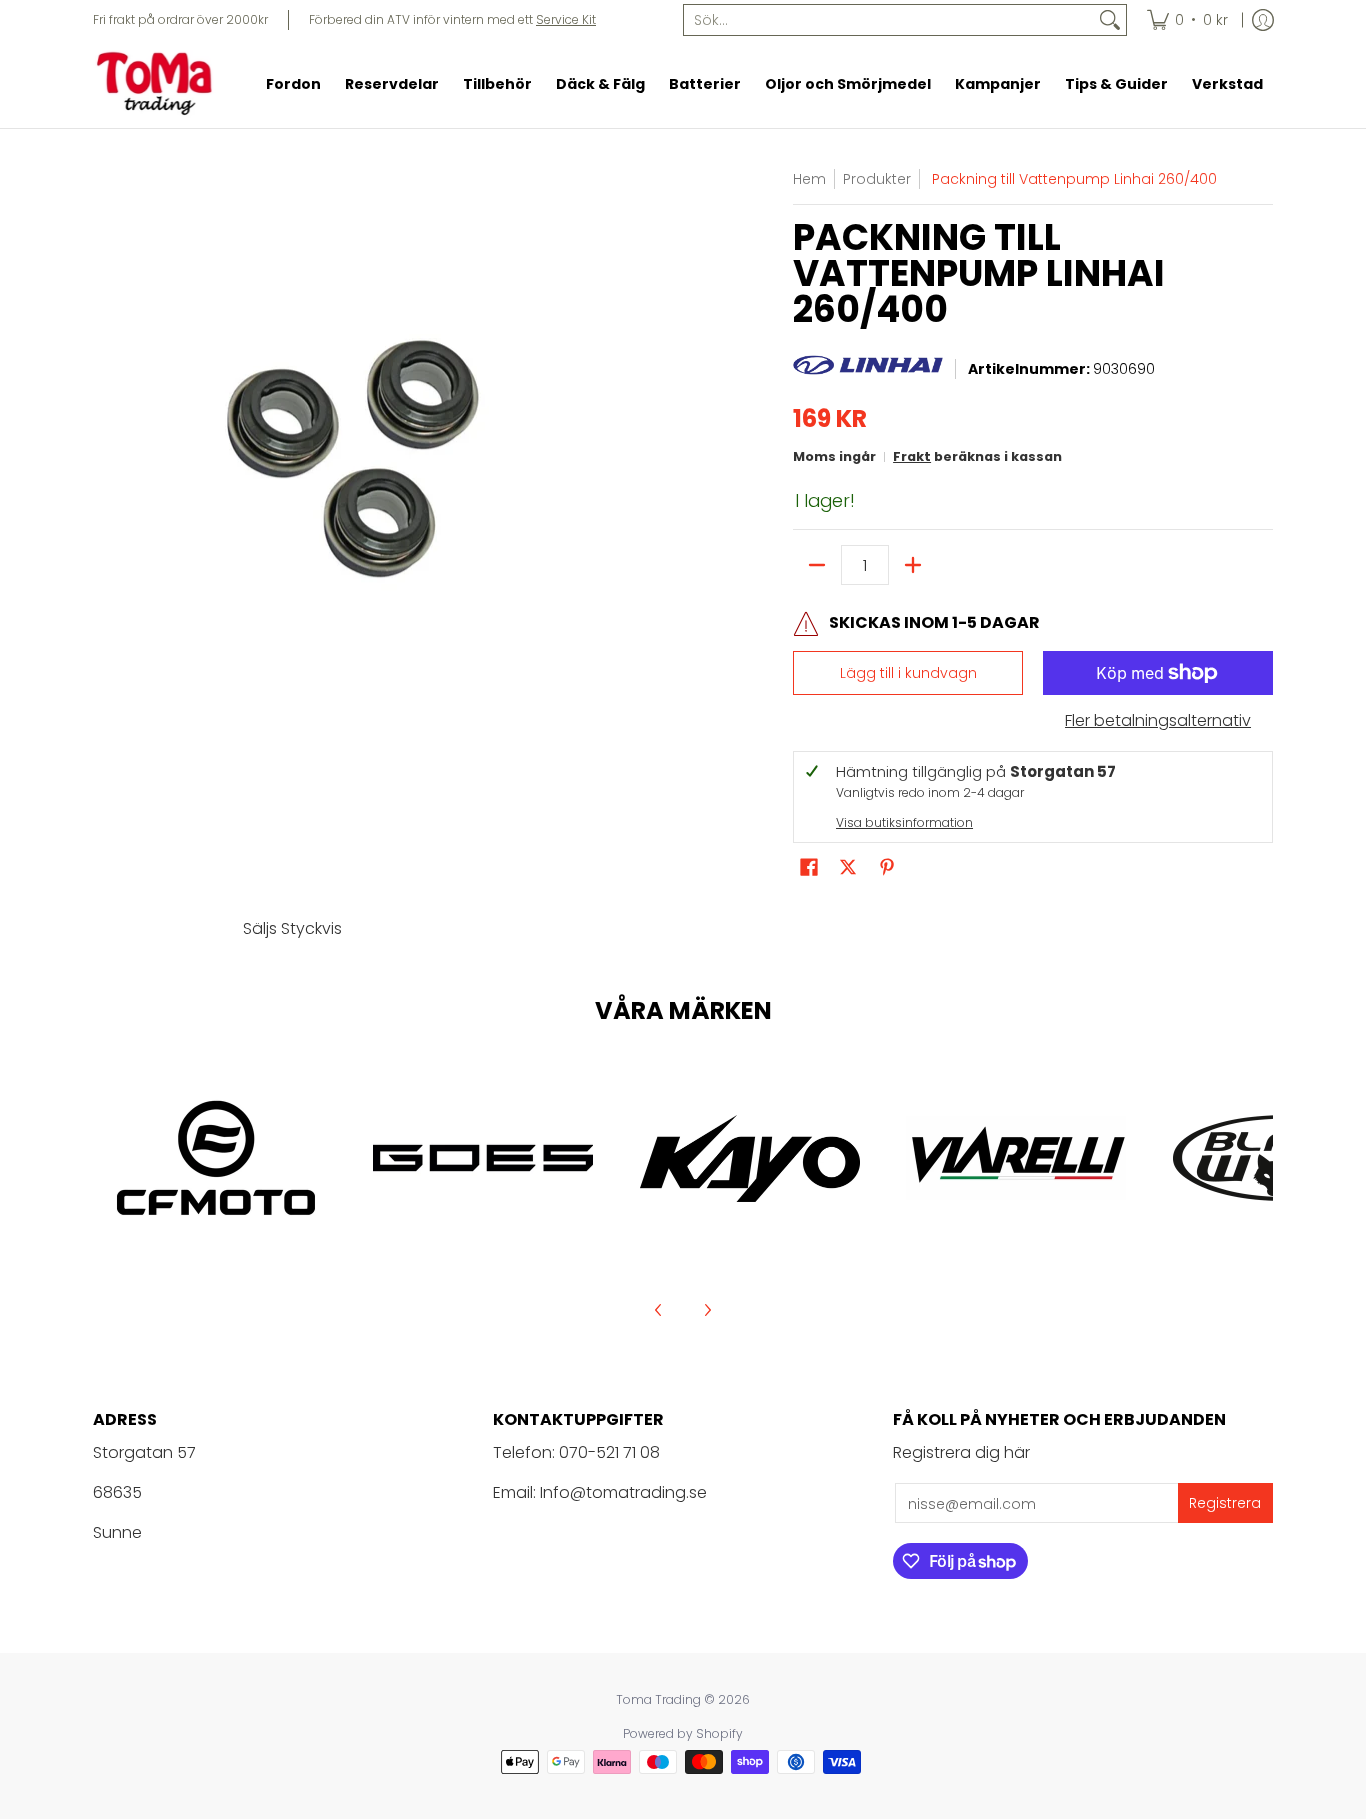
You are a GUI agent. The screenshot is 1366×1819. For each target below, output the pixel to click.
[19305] (483, 1158)
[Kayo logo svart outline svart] (749, 1158)
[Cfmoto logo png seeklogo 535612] (216, 1158)
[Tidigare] (659, 1310)
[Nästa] (707, 1310)
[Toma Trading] (158, 84)
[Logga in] (1263, 20)
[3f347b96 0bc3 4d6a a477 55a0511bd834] (1016, 1158)
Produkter (877, 179)
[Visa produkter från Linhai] (868, 370)
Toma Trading (658, 1699)
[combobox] (889, 20)
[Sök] (1110, 20)
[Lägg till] (913, 565)
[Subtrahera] (817, 565)
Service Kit (566, 19)
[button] (809, 867)
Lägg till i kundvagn (908, 673)
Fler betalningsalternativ (1158, 721)
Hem (809, 179)
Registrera (1225, 1503)
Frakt (912, 456)
